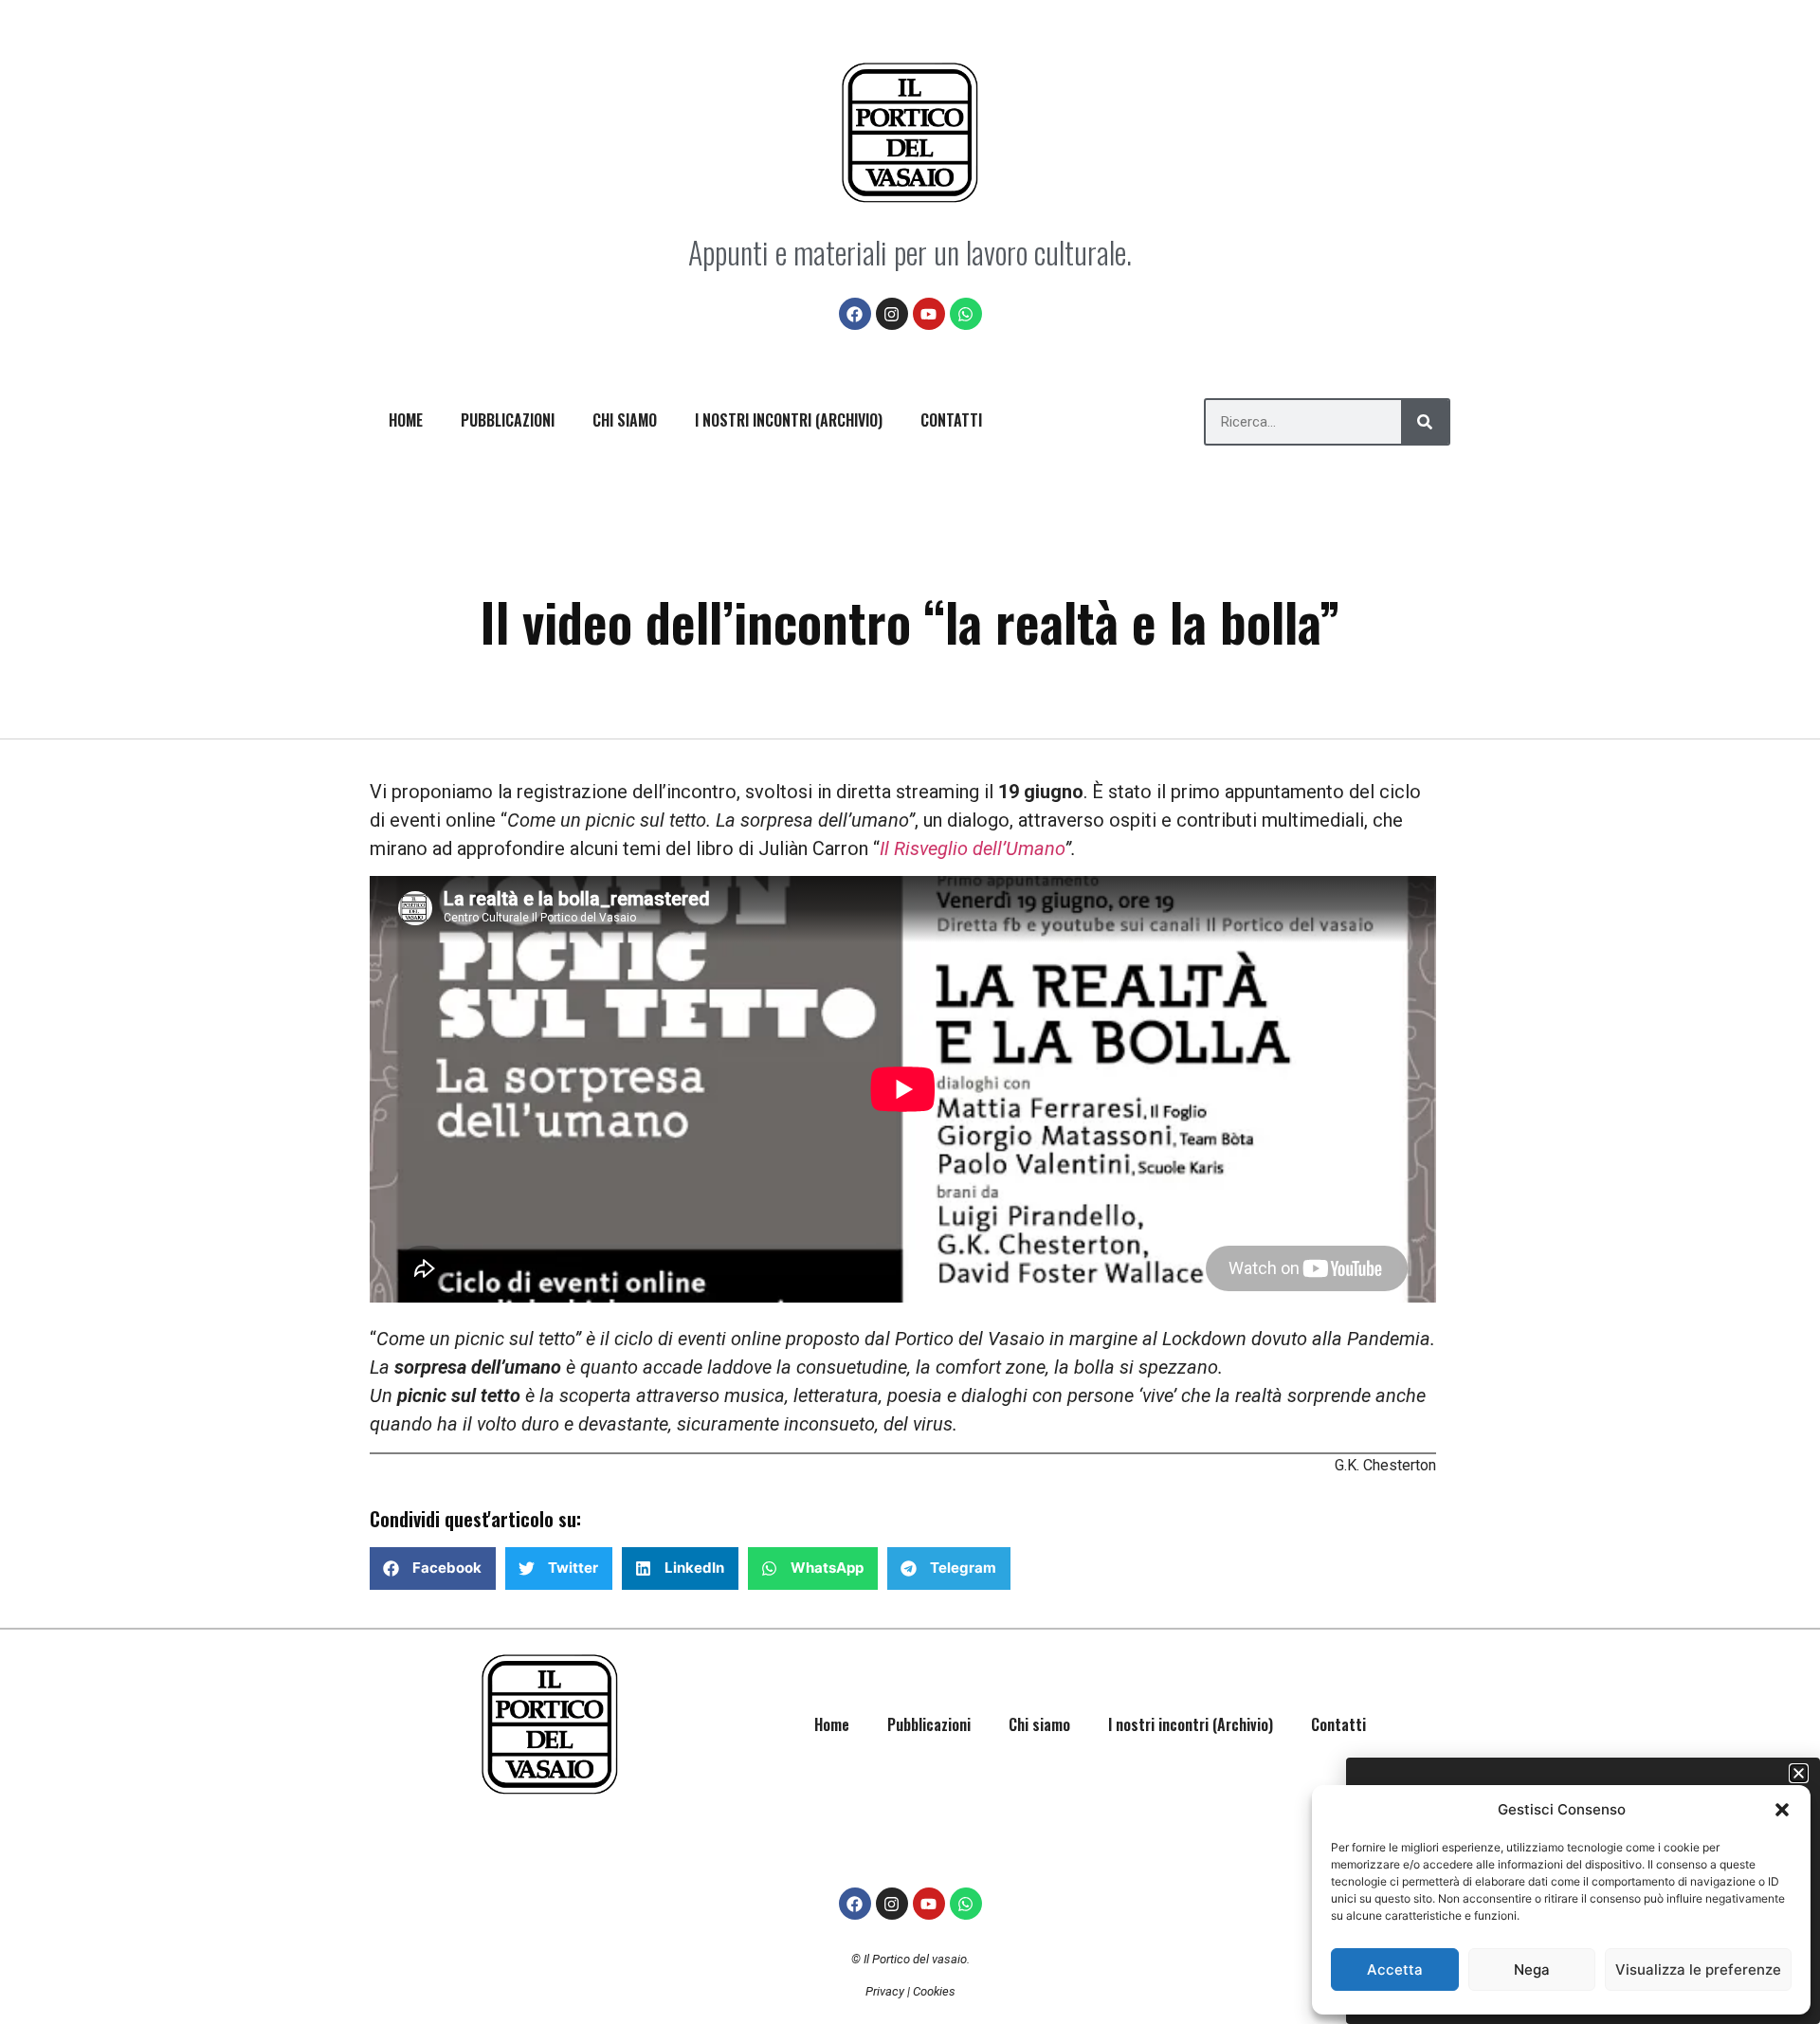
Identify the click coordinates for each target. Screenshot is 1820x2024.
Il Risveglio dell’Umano (972, 848)
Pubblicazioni (508, 420)
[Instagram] (892, 314)
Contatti (951, 420)
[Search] (1425, 422)
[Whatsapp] (966, 314)
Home (406, 420)
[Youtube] (929, 314)
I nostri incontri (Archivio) (789, 420)
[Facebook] (855, 314)
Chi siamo (625, 420)
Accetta (1395, 1969)
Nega (1532, 1969)
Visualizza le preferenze (1698, 1969)
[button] (1782, 1810)
